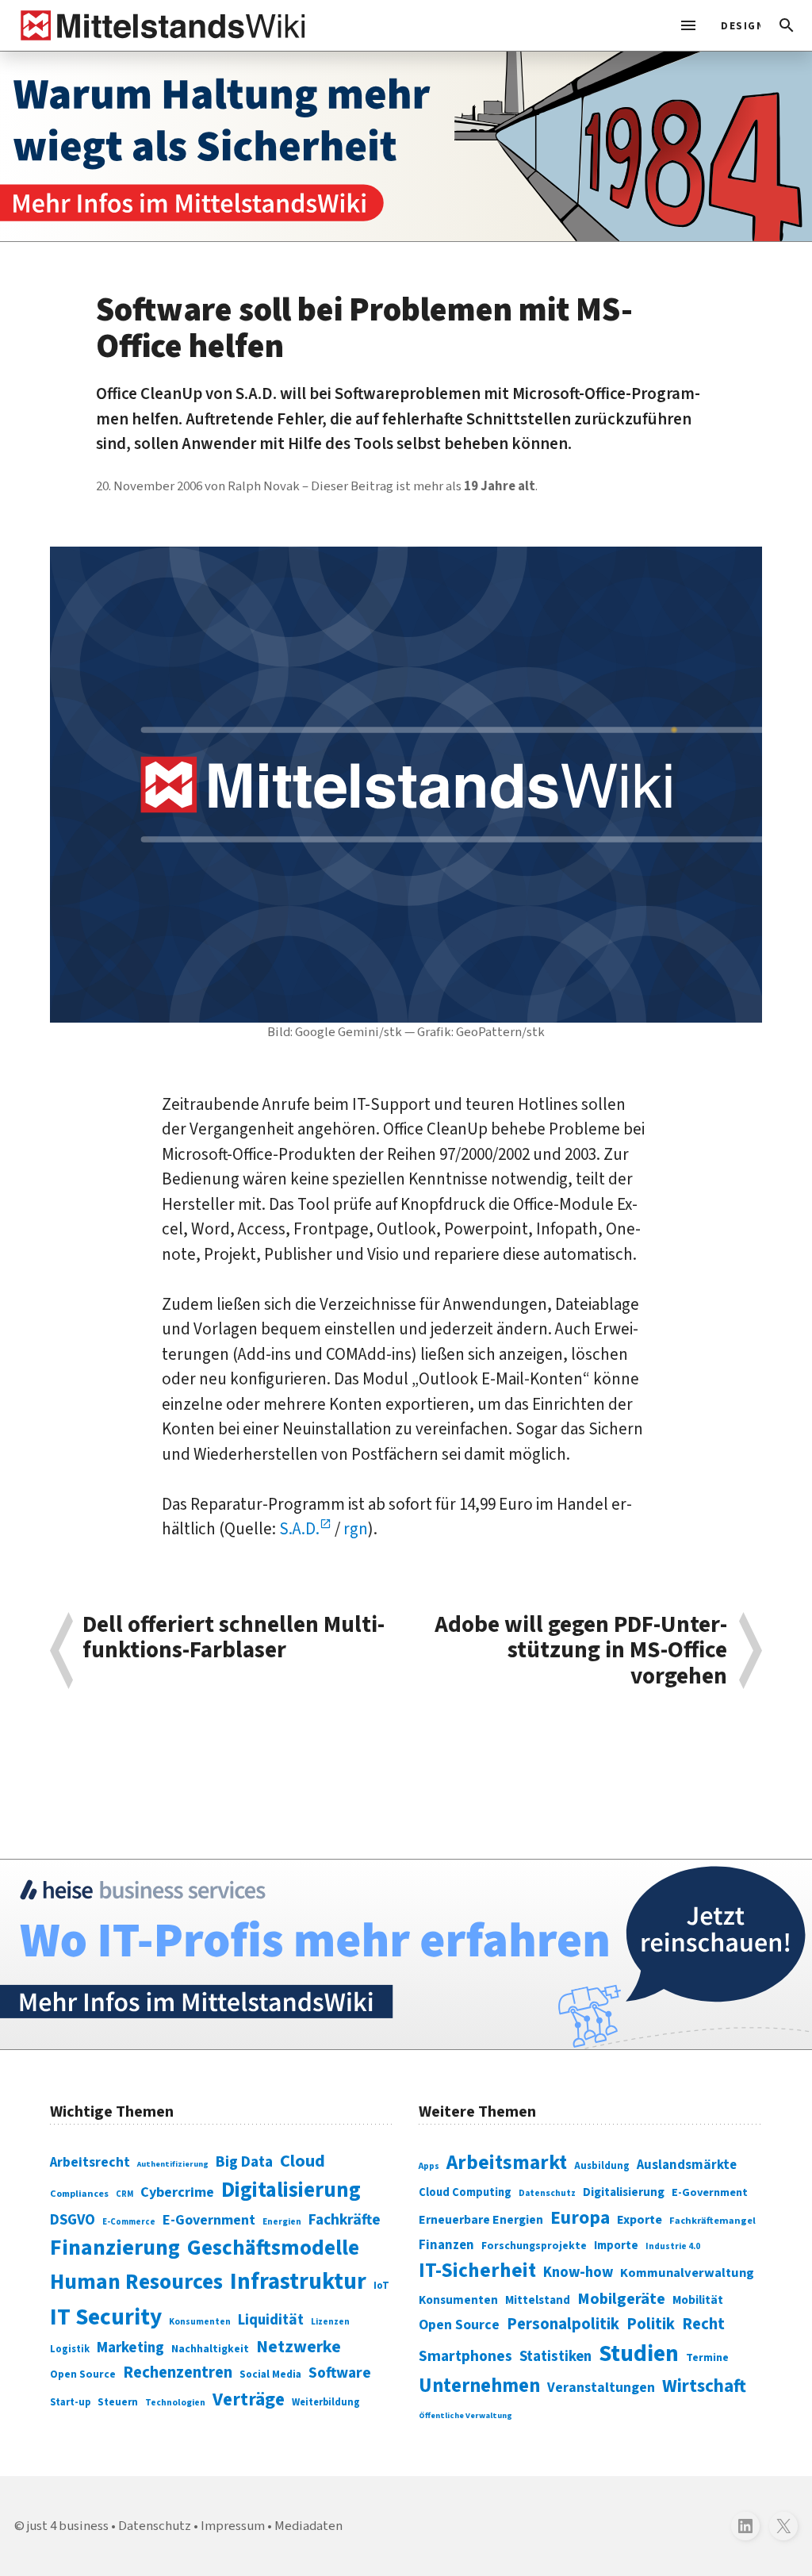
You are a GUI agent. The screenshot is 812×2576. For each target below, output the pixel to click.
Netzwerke (299, 2347)
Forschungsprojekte (534, 2246)
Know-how (578, 2272)
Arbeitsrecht (90, 2162)
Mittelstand (538, 2300)
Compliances (79, 2194)
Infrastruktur (298, 2282)
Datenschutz (547, 2193)
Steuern (118, 2402)
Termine (707, 2358)
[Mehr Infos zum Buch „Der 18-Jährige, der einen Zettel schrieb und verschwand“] (406, 146)
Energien (282, 2222)
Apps (429, 2166)
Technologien (175, 2403)
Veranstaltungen (601, 2388)
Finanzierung (115, 2248)
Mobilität (698, 2300)
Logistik (70, 2349)
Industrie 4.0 (673, 2246)
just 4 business (68, 2526)
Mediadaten (308, 2526)
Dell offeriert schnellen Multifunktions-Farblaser (234, 1639)
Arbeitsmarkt (507, 2163)
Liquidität (271, 2320)
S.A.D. (299, 1529)
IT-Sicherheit (477, 2271)
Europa (580, 2218)
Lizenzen (330, 2322)
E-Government (209, 2220)
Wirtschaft (704, 2386)
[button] (787, 25)
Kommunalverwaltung (687, 2273)
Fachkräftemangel (712, 2221)
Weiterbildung (326, 2402)
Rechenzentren (178, 2373)
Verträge (249, 2399)
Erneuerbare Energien (481, 2220)
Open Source (83, 2374)
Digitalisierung (291, 2190)
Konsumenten (200, 2322)
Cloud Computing (465, 2192)
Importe (616, 2246)
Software (340, 2373)
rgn (356, 1529)
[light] (736, 25)
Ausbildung (602, 2166)
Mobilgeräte (621, 2299)
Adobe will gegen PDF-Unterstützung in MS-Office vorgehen (581, 1651)
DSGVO (73, 2220)
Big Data (244, 2162)
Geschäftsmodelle (273, 2248)
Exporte (640, 2220)
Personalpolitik (563, 2324)
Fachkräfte (345, 2220)
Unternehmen (479, 2386)
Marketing (130, 2348)
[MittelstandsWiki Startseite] (160, 25)
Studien (639, 2354)
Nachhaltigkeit (210, 2349)
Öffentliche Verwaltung (465, 2415)
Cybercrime (177, 2192)
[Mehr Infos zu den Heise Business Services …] (406, 1954)
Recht (703, 2324)
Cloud (303, 2161)
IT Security (106, 2317)
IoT (381, 2286)
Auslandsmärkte (687, 2165)
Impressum (233, 2526)
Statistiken (555, 2356)
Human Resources (136, 2282)
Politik (651, 2324)
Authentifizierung (173, 2164)
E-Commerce (129, 2222)
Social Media (270, 2374)
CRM (124, 2194)
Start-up (70, 2402)
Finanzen (446, 2245)
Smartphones (465, 2356)
